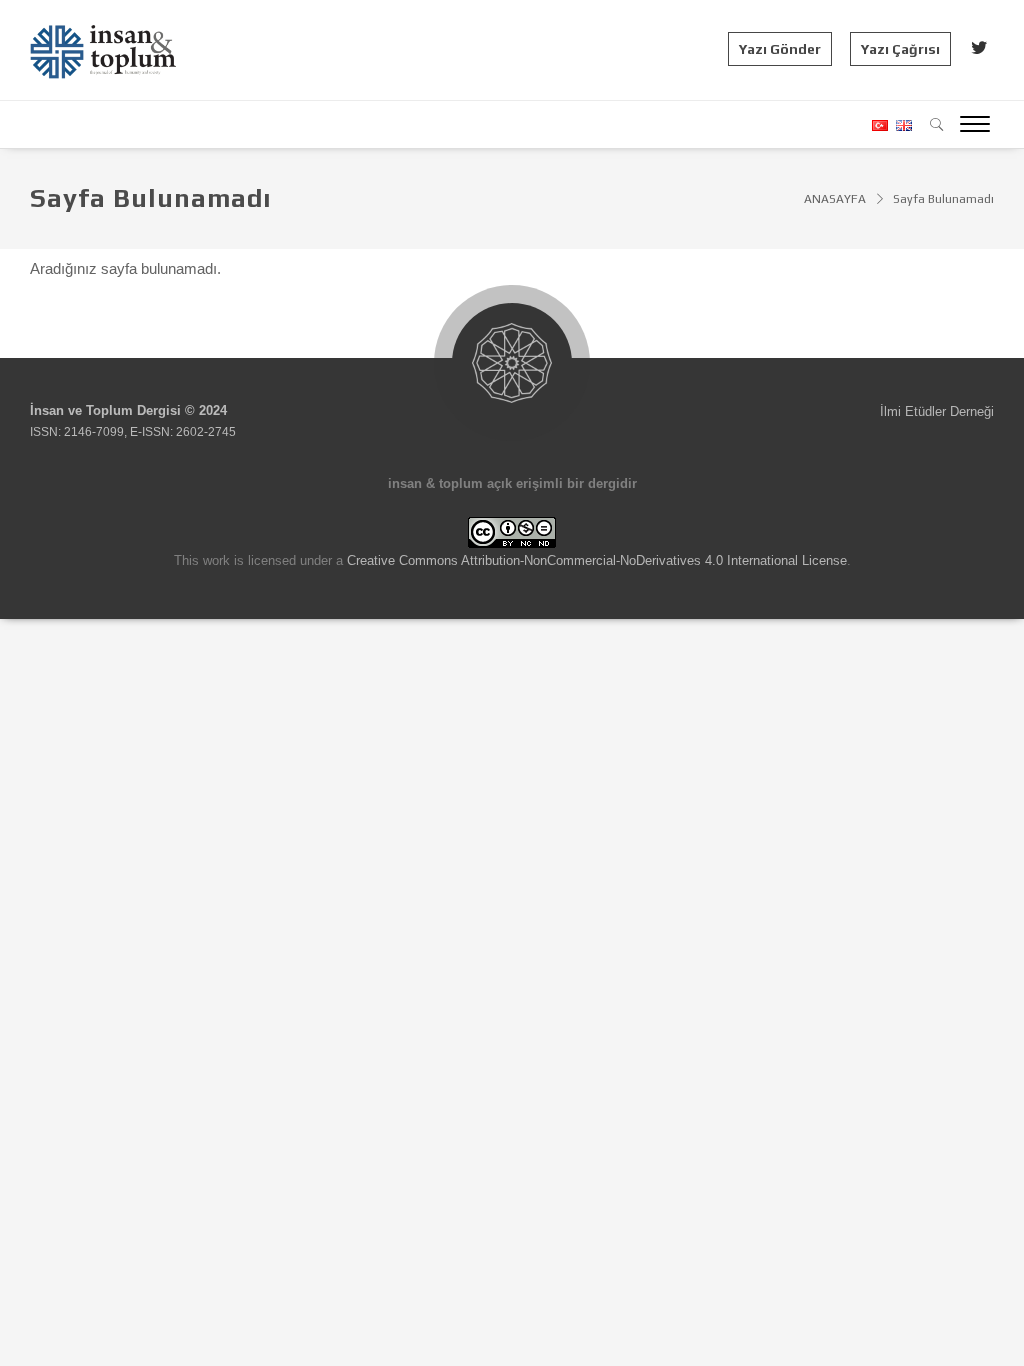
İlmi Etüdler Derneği (937, 411)
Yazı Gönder (780, 49)
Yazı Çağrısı (900, 49)
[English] (901, 125)
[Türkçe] (879, 125)
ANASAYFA (835, 199)
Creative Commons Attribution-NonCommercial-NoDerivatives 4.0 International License (597, 560)
